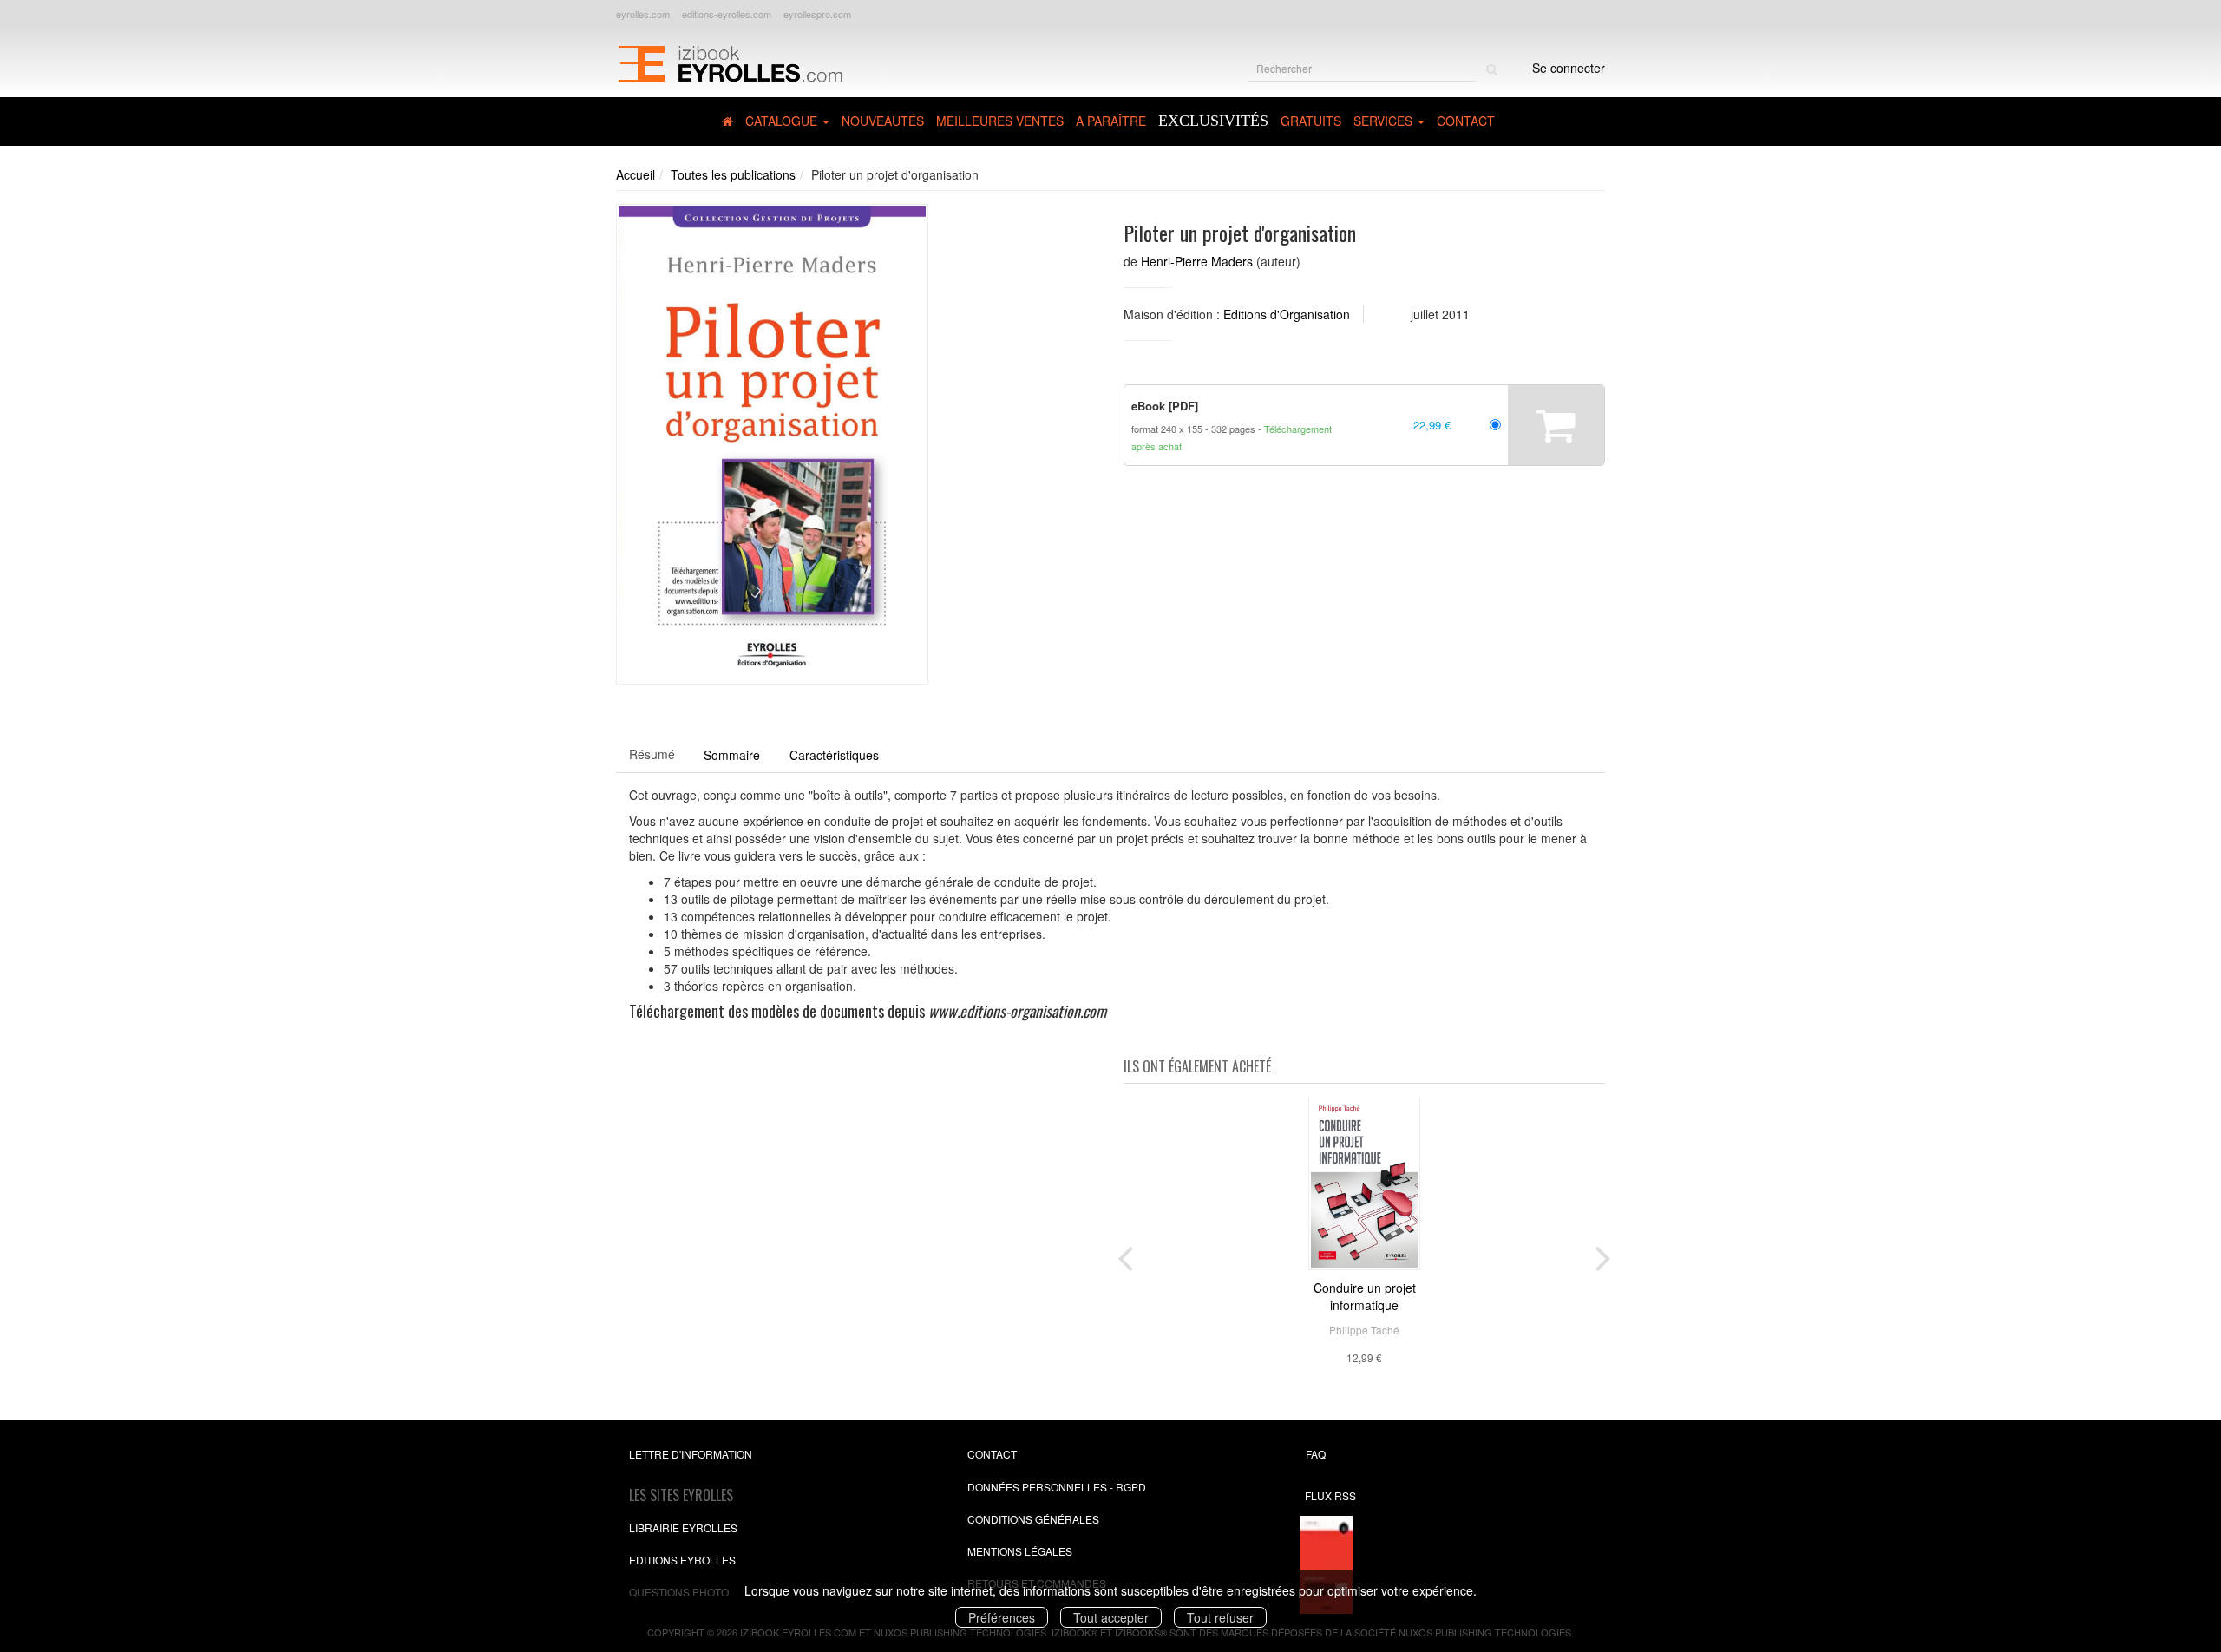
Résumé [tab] (652, 754)
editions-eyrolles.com (727, 14)
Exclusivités (1213, 121)
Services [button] (1385, 121)
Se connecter (1569, 68)
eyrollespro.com (817, 14)
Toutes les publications (733, 174)
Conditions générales (1033, 1519)
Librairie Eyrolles (683, 1527)
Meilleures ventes (1000, 121)
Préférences (1002, 1617)
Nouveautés (883, 121)
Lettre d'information (691, 1454)
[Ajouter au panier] (1556, 425)
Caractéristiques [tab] (834, 755)
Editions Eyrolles (682, 1560)
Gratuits (1311, 121)
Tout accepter (1111, 1617)
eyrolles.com (643, 14)
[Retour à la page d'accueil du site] (730, 62)
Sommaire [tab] (732, 755)
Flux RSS (1330, 1495)
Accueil (636, 174)
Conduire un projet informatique (1365, 1296)
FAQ (1316, 1454)
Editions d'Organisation (1287, 314)
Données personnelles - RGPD (1057, 1487)
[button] (772, 444)
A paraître (1111, 121)
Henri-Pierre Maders (1197, 261)
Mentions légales (1020, 1551)
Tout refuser (1220, 1617)
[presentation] (1125, 1255)
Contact (1466, 121)
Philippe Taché (1364, 1330)
